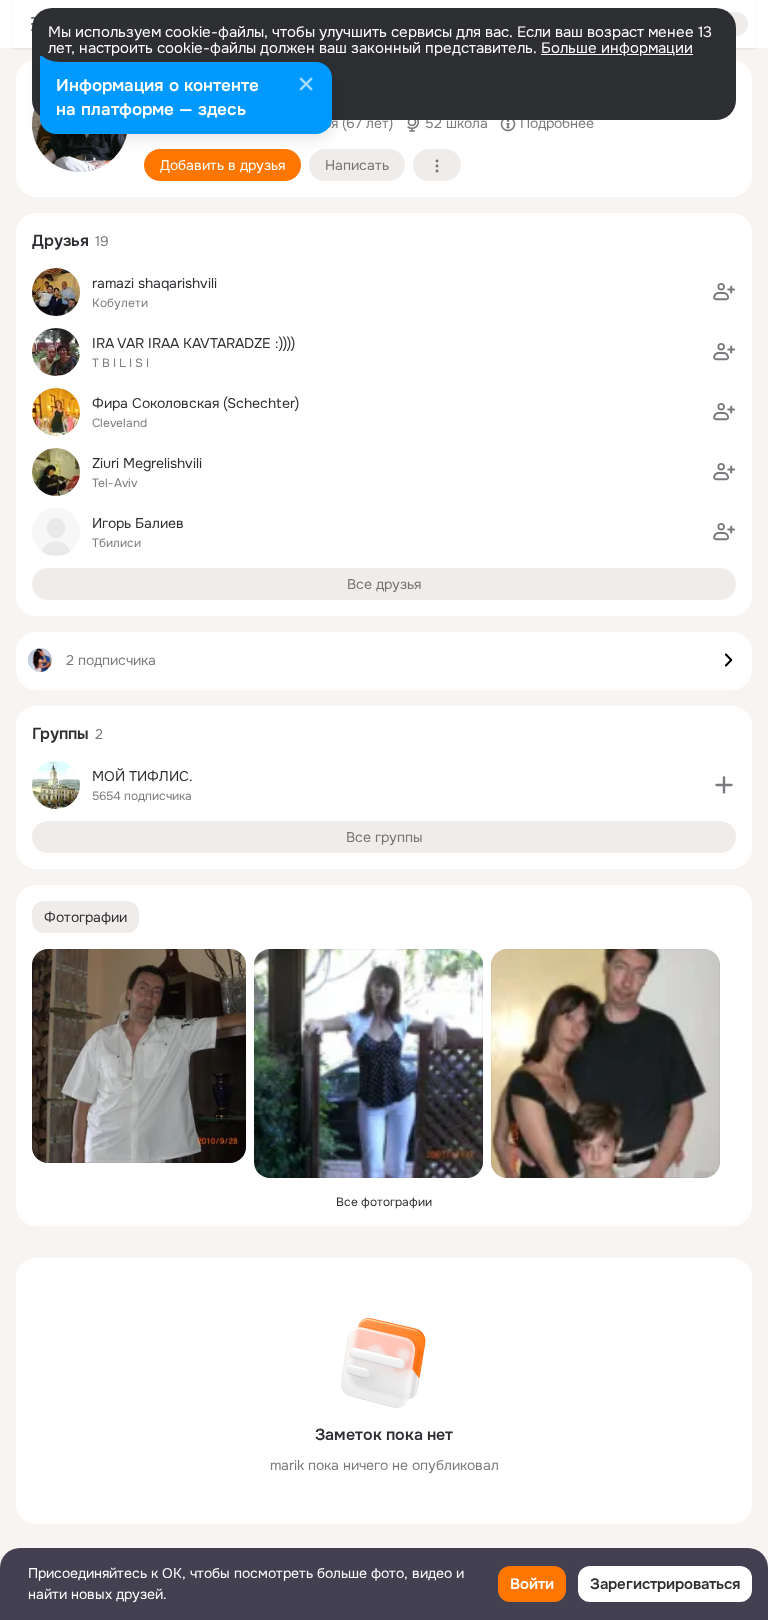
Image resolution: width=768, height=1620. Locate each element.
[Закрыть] (306, 86)
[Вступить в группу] (724, 785)
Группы (60, 733)
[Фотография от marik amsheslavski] (139, 1056)
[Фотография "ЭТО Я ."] (368, 1063)
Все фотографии (384, 1202)
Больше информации (617, 48)
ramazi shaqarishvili (154, 283)
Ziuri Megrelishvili (147, 463)
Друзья (60, 240)
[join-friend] (724, 292)
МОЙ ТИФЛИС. (142, 776)
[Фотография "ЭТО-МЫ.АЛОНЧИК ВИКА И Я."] (605, 1063)
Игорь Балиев (138, 523)
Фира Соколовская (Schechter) (195, 403)
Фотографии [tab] (85, 917)
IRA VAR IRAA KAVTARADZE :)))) (193, 343)
